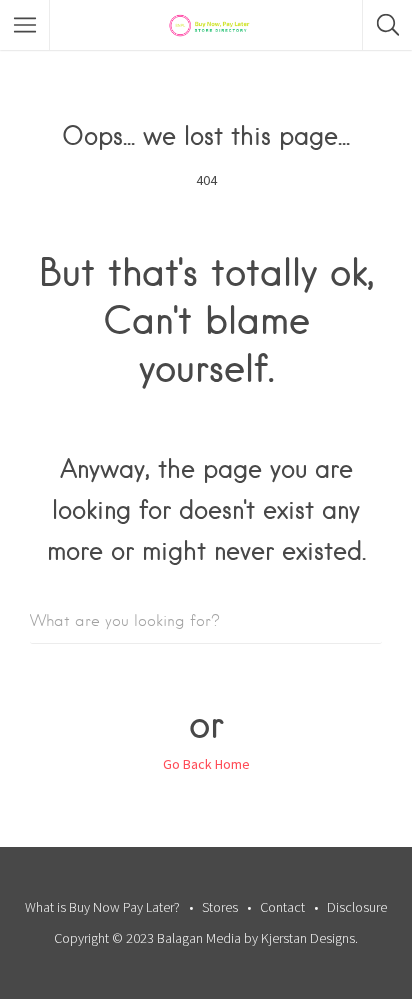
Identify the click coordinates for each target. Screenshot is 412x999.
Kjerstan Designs (308, 938)
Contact (282, 907)
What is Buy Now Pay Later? (102, 907)
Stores (220, 907)
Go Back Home (206, 764)
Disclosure (357, 907)
